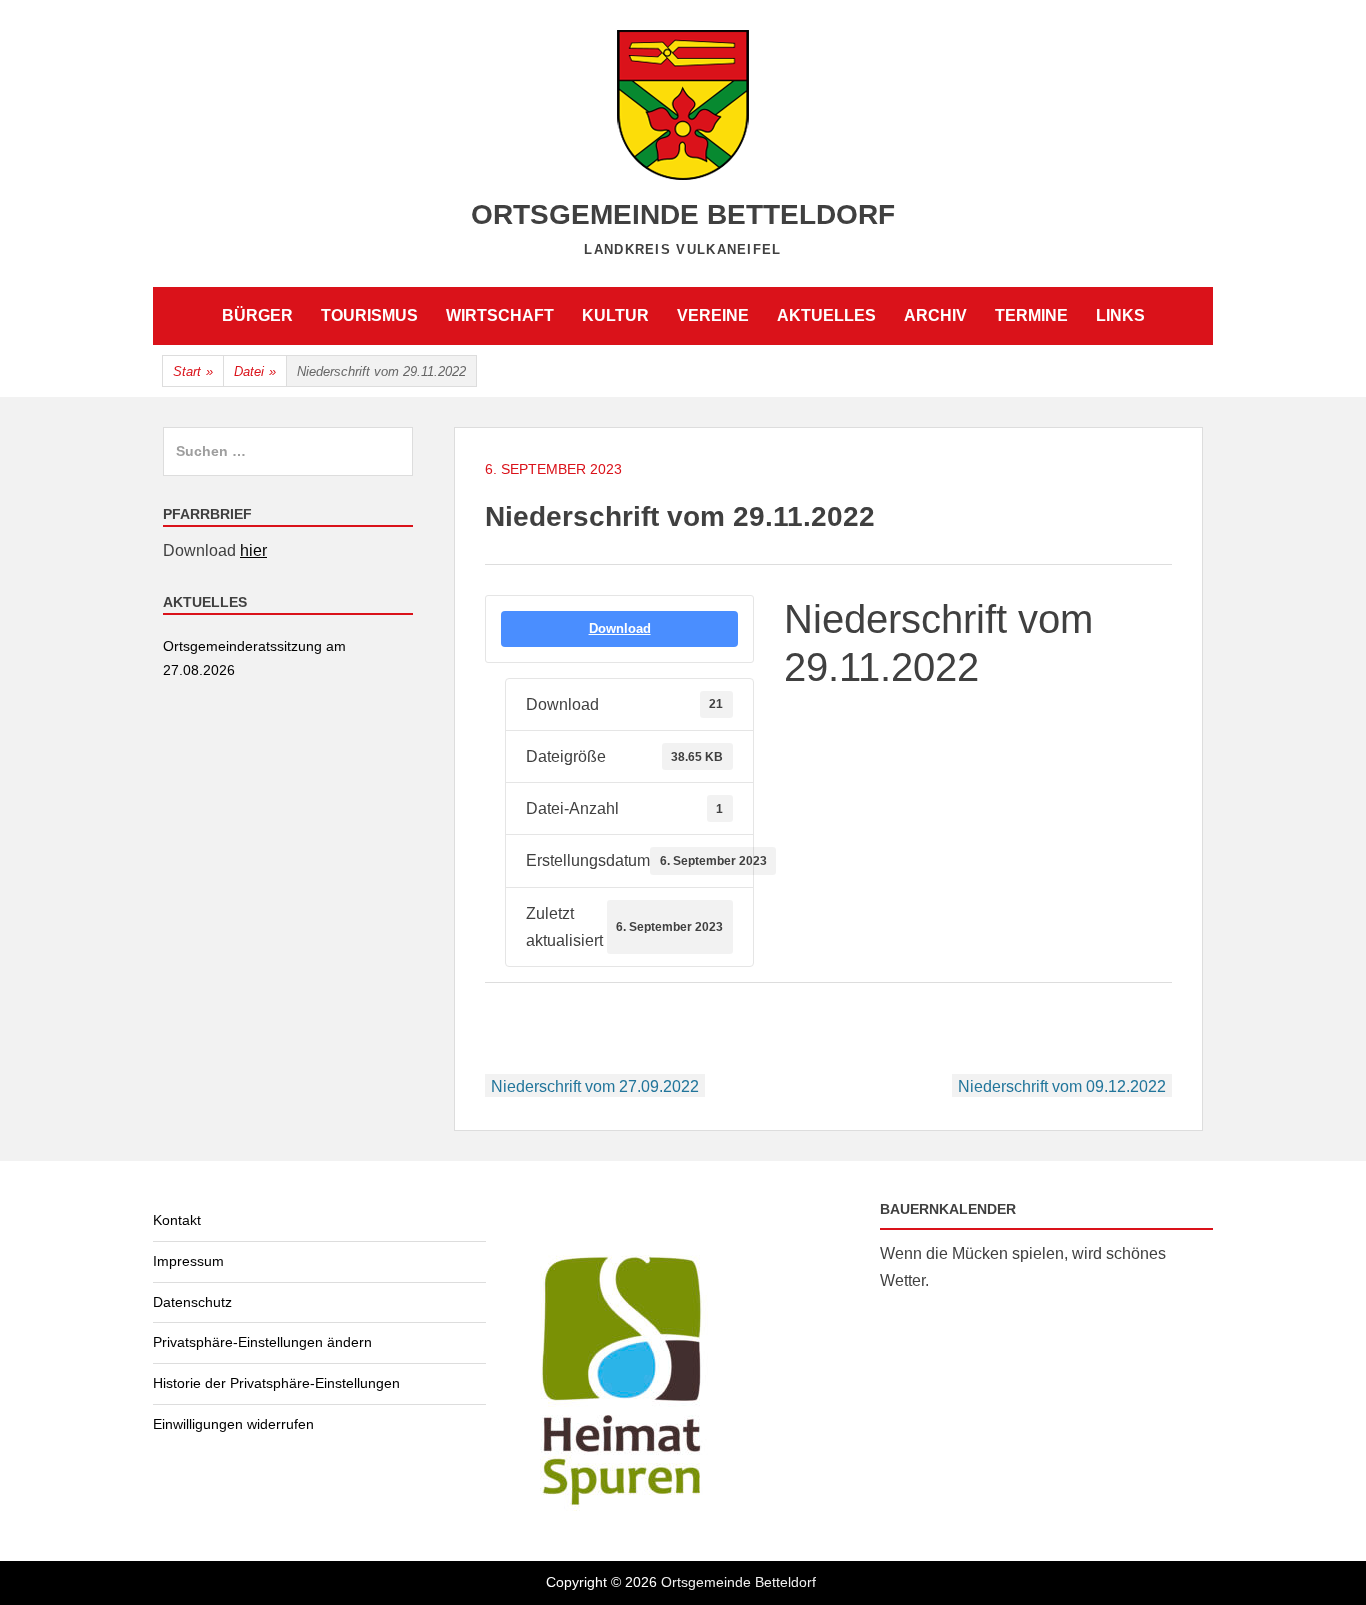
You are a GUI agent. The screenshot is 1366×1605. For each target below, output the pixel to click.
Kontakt (177, 1220)
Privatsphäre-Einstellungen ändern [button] (262, 1342)
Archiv (935, 315)
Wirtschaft (500, 315)
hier (253, 550)
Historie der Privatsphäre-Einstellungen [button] (276, 1383)
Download (620, 628)
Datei (255, 371)
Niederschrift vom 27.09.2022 (595, 1086)
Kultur (615, 315)
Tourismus (369, 315)
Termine (1031, 315)
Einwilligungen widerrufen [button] (233, 1424)
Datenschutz (192, 1302)
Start (193, 371)
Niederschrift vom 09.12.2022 (1062, 1086)
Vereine (713, 315)
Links (1120, 315)
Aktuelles (826, 315)
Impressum (188, 1261)
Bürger (257, 315)
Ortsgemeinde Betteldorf (683, 214)
